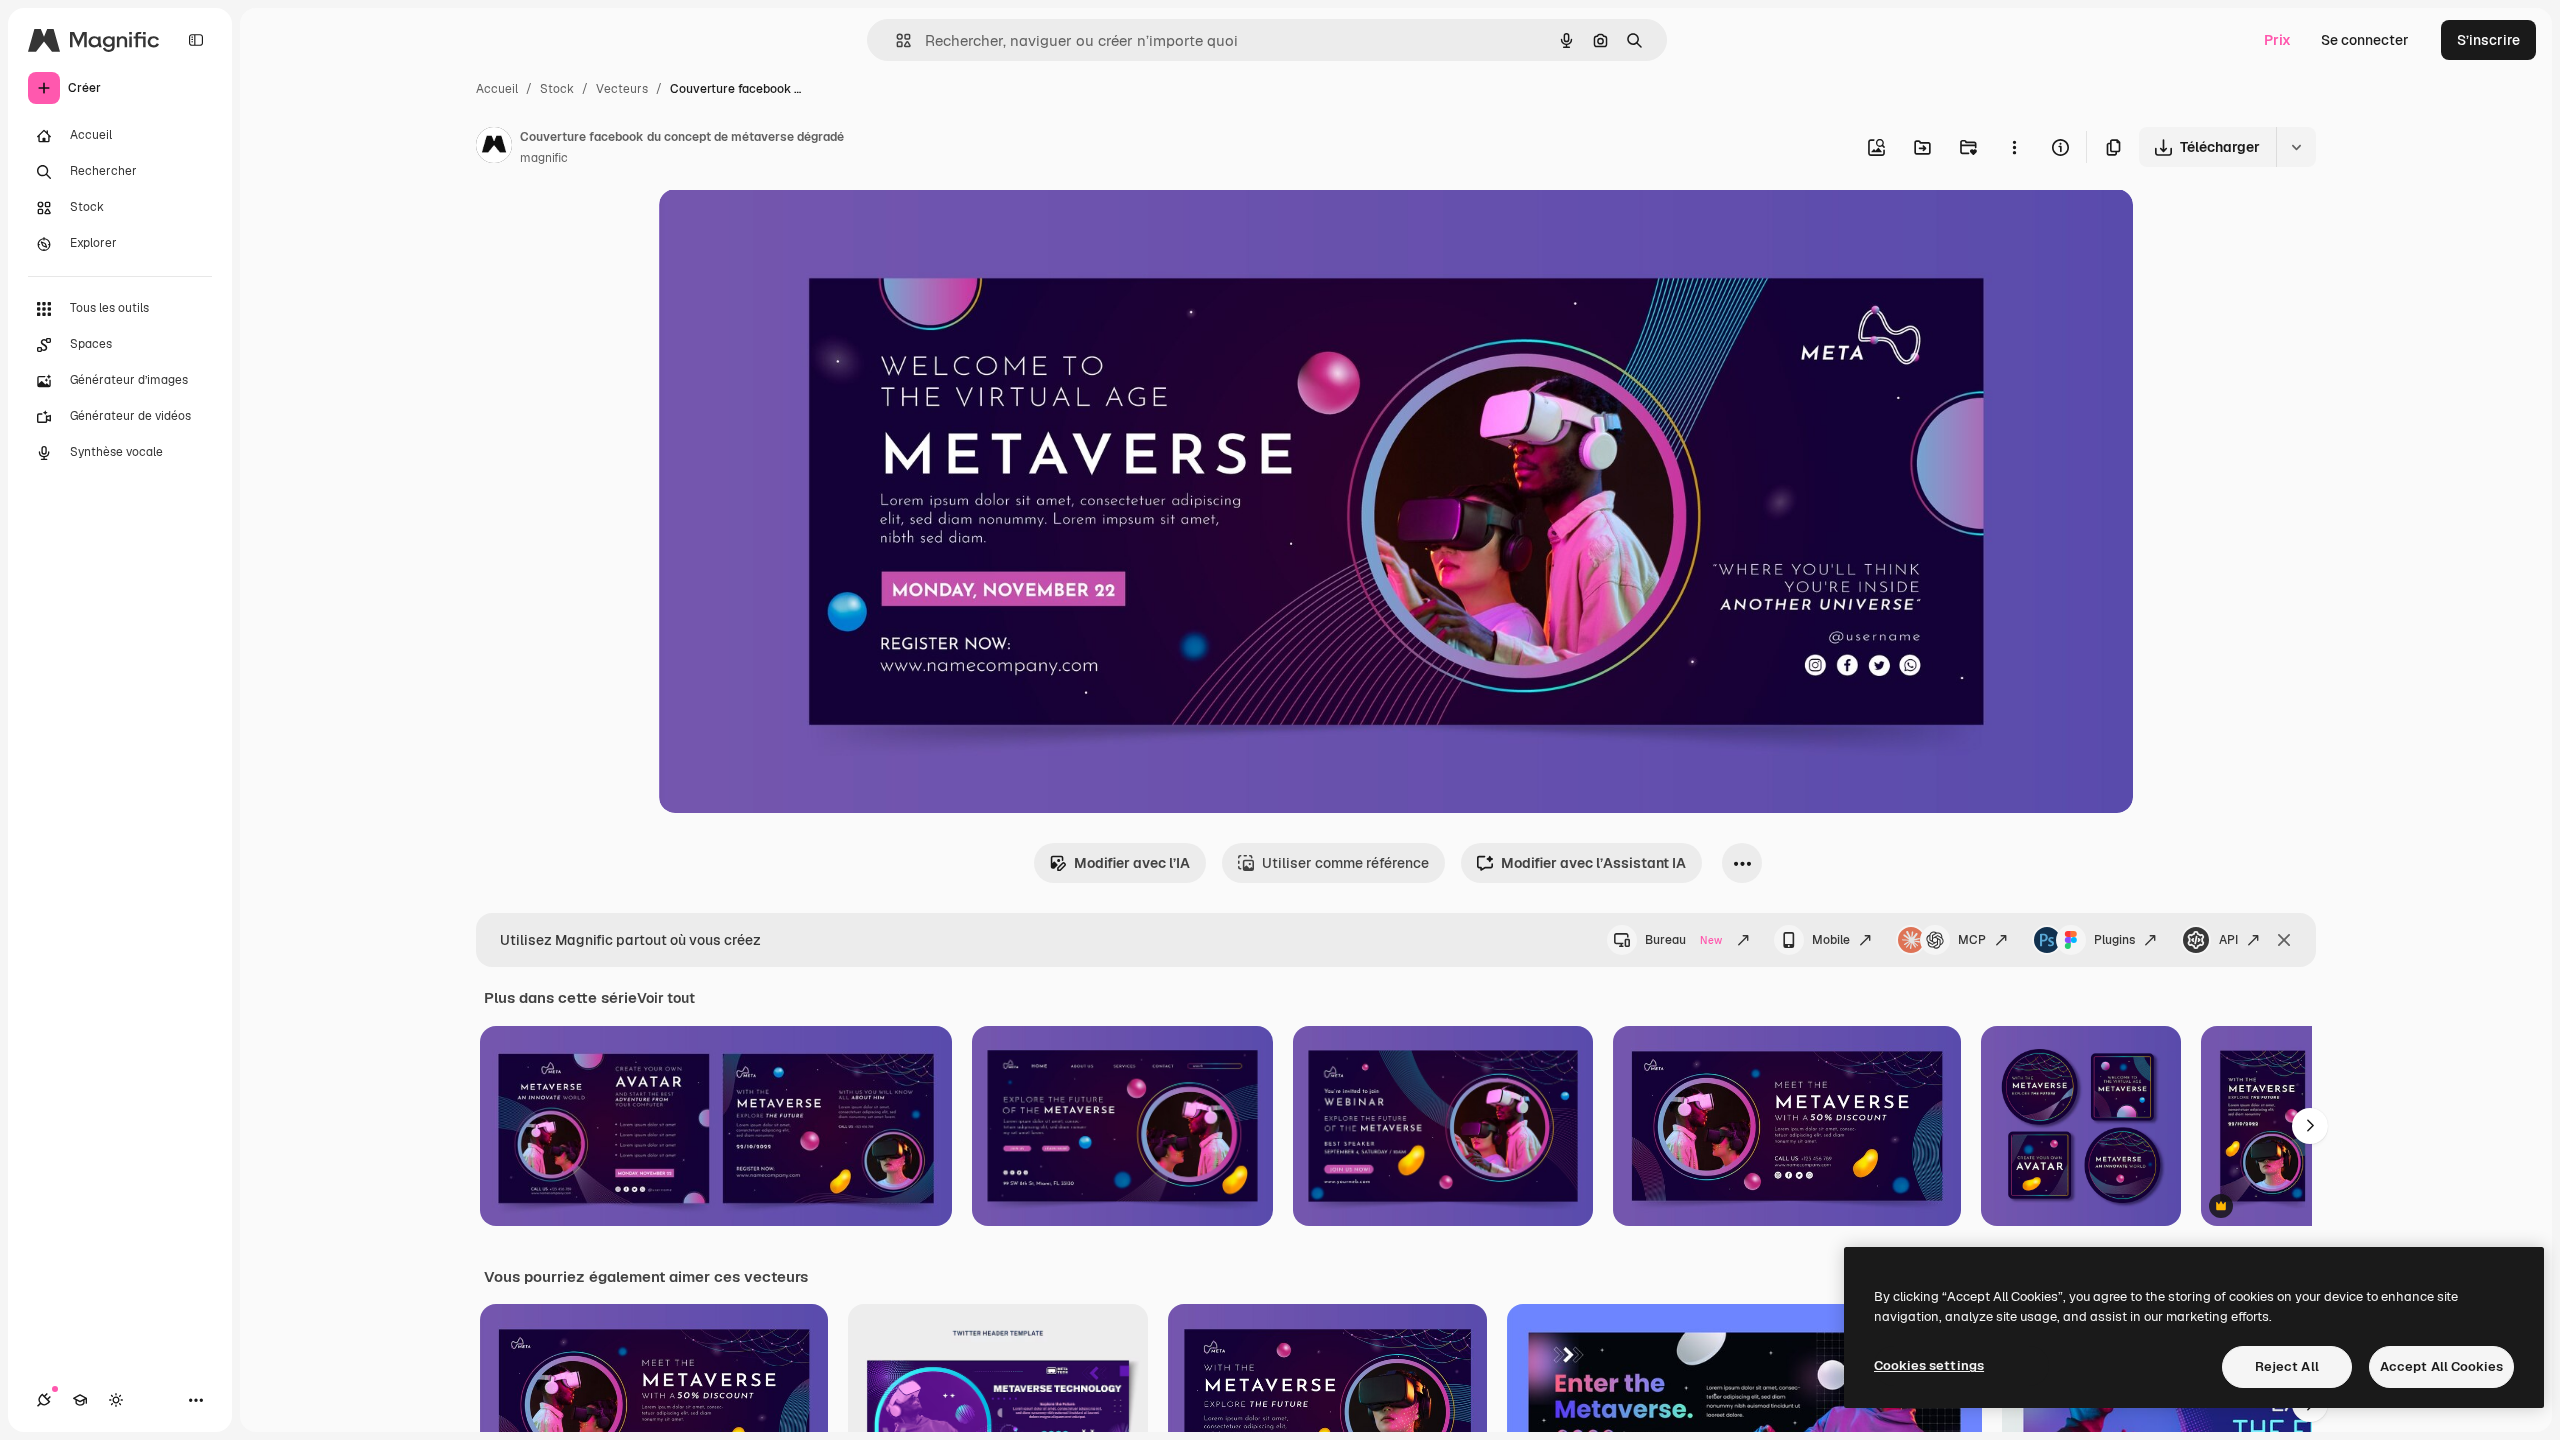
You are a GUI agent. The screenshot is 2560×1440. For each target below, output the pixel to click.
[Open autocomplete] (895, 40)
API (2228, 940)
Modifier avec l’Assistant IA (1593, 863)
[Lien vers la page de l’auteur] (494, 148)
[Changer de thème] (116, 1400)
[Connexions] (44, 1400)
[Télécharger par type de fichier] (2296, 147)
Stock (557, 89)
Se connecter (2365, 40)
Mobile (1831, 940)
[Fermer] (2284, 940)
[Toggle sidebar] (196, 40)
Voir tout (666, 998)
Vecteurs (622, 89)
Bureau (1683, 940)
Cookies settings (1929, 1365)
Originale (791, 227)
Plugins (2114, 940)
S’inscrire (2488, 40)
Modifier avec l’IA (1132, 863)
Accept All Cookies (2441, 1366)
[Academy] (80, 1400)
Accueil (497, 89)
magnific (544, 158)
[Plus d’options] (2014, 147)
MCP (1972, 940)
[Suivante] (2310, 1126)
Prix (2277, 40)
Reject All (2287, 1366)
